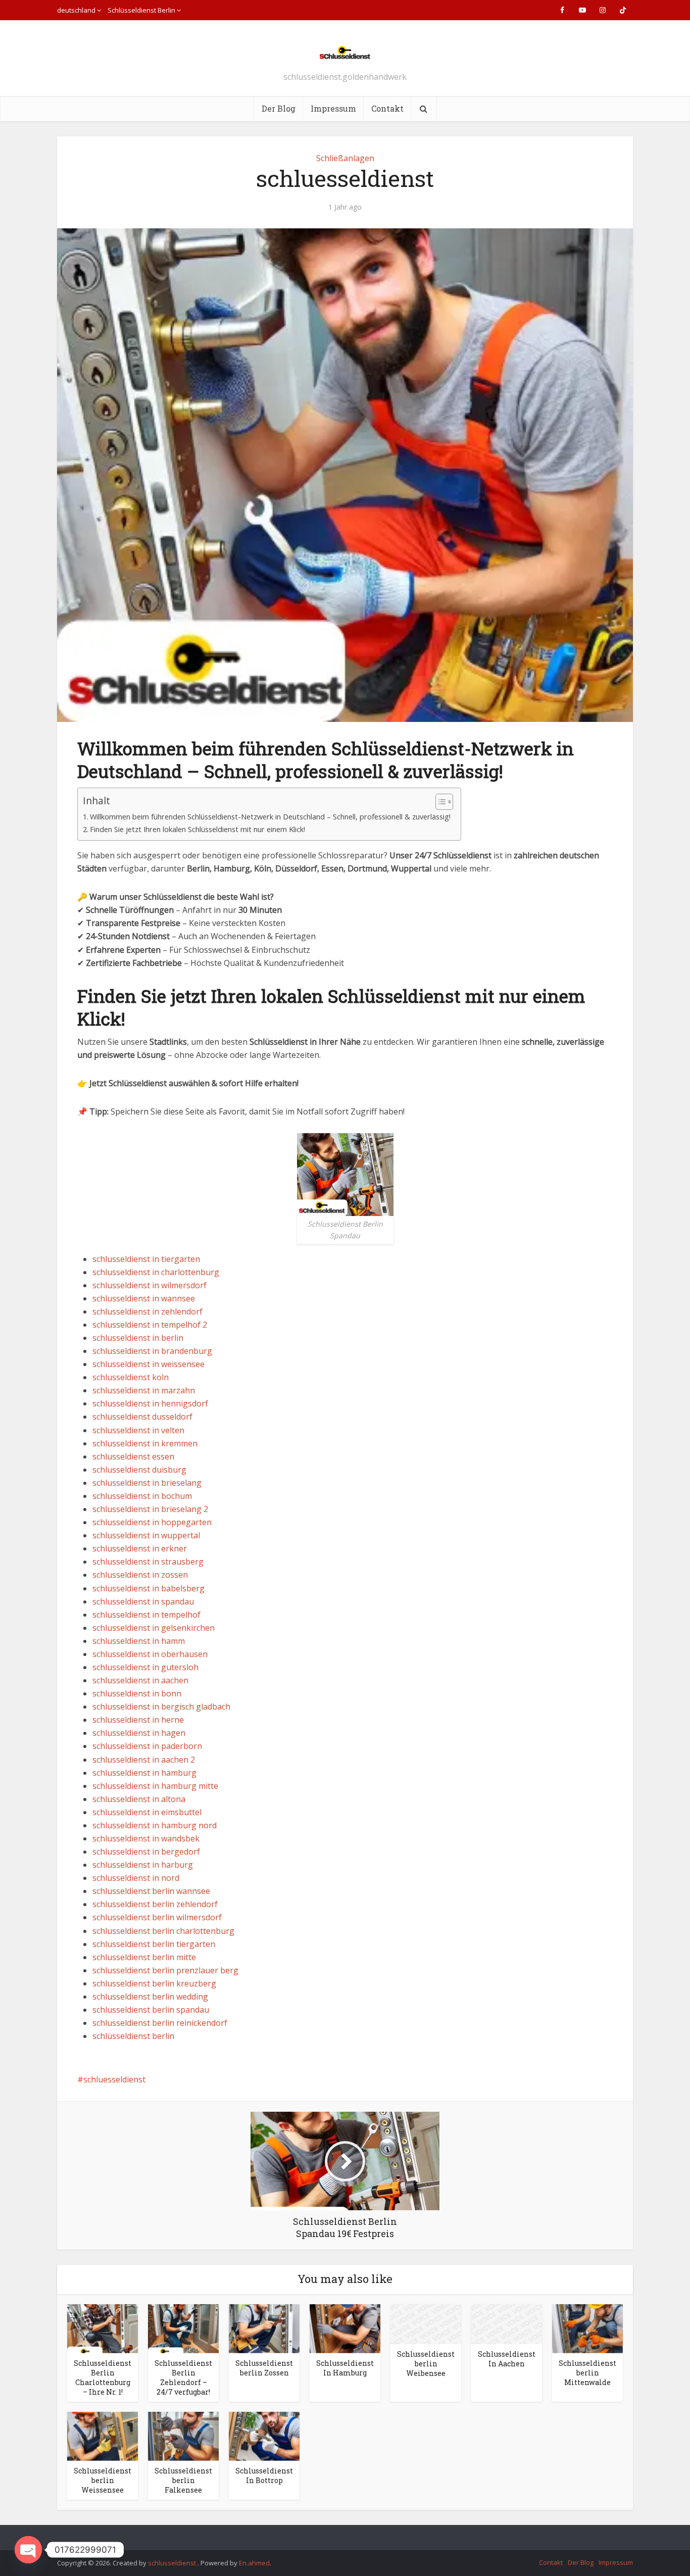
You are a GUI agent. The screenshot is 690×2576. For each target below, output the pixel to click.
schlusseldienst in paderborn (147, 1746)
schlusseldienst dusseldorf (142, 1417)
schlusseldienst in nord (136, 1878)
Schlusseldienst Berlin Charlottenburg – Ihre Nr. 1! (103, 2377)
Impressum (333, 108)
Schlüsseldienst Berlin (141, 10)
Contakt (387, 108)
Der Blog (279, 108)
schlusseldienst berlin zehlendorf (155, 1904)
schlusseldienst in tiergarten (146, 1259)
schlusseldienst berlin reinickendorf (160, 2023)
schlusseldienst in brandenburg (152, 1351)
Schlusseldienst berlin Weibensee (426, 2364)
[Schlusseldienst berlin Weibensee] (426, 2323)
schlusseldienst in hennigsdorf (150, 1403)
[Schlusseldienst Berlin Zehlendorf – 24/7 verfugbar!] (183, 2328)
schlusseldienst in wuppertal (146, 1535)
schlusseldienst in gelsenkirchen (154, 1628)
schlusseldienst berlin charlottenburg (163, 1931)
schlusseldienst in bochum (142, 1496)
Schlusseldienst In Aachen (507, 2359)
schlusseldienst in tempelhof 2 (150, 1325)
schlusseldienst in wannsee (144, 1298)
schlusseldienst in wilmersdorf (150, 1285)
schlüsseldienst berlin (133, 2036)
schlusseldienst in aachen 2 (144, 1760)
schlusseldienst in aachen (140, 1680)
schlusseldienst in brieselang (147, 1483)
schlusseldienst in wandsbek (146, 1838)
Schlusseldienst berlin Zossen (264, 2368)
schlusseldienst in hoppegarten (152, 1522)
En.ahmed (254, 2563)
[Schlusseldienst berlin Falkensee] (183, 2436)
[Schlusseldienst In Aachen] (507, 2323)
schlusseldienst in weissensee (149, 1364)
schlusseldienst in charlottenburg (156, 1272)
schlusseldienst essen (133, 1456)
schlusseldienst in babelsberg (149, 1588)
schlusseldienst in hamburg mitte (155, 1786)
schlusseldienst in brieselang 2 (150, 1509)
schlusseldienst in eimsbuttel (147, 1812)
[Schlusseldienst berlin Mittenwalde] (587, 2328)
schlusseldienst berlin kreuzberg (154, 1983)
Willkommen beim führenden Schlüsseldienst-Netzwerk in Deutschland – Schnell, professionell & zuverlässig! (270, 817)
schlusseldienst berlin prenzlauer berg (165, 1970)
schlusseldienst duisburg (139, 1470)
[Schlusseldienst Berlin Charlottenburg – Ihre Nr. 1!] (103, 2328)
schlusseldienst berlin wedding (150, 1997)
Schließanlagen (345, 158)
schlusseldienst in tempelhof (146, 1615)
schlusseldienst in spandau (143, 1601)
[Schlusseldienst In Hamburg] (345, 2328)
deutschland (76, 10)
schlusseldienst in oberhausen (150, 1654)
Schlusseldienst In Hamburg (345, 2368)
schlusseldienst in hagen (139, 1733)
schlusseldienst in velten (138, 1430)
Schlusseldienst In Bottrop (264, 2475)
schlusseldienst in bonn (137, 1693)
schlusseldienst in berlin (138, 1338)
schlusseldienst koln (131, 1377)
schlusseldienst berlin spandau (151, 2010)
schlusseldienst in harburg (143, 1865)
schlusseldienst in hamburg (144, 1773)
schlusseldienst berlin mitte (144, 1957)
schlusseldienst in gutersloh (145, 1667)
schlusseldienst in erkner (140, 1548)
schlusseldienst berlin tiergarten (154, 1944)
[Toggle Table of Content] (439, 802)
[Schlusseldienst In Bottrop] (264, 2436)
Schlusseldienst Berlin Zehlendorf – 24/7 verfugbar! (183, 2377)
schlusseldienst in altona (139, 1799)
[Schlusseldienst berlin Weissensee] (103, 2436)
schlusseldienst (173, 2563)
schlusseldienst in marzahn (144, 1390)
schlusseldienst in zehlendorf (147, 1311)
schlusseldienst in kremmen (145, 1443)
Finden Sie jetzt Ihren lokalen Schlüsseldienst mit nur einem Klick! (198, 829)
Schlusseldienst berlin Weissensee (103, 2480)
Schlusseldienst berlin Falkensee (183, 2480)
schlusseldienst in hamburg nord (155, 1825)
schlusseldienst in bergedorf (146, 1852)
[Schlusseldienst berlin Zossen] (264, 2328)
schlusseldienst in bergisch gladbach (161, 1707)
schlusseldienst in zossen (140, 1575)
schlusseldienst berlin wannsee (151, 1891)
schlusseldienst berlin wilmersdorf (157, 1917)
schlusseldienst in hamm (139, 1641)
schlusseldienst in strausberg (148, 1562)
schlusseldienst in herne (138, 1720)
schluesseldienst (114, 2079)
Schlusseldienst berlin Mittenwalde (587, 2373)
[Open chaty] (28, 2550)
